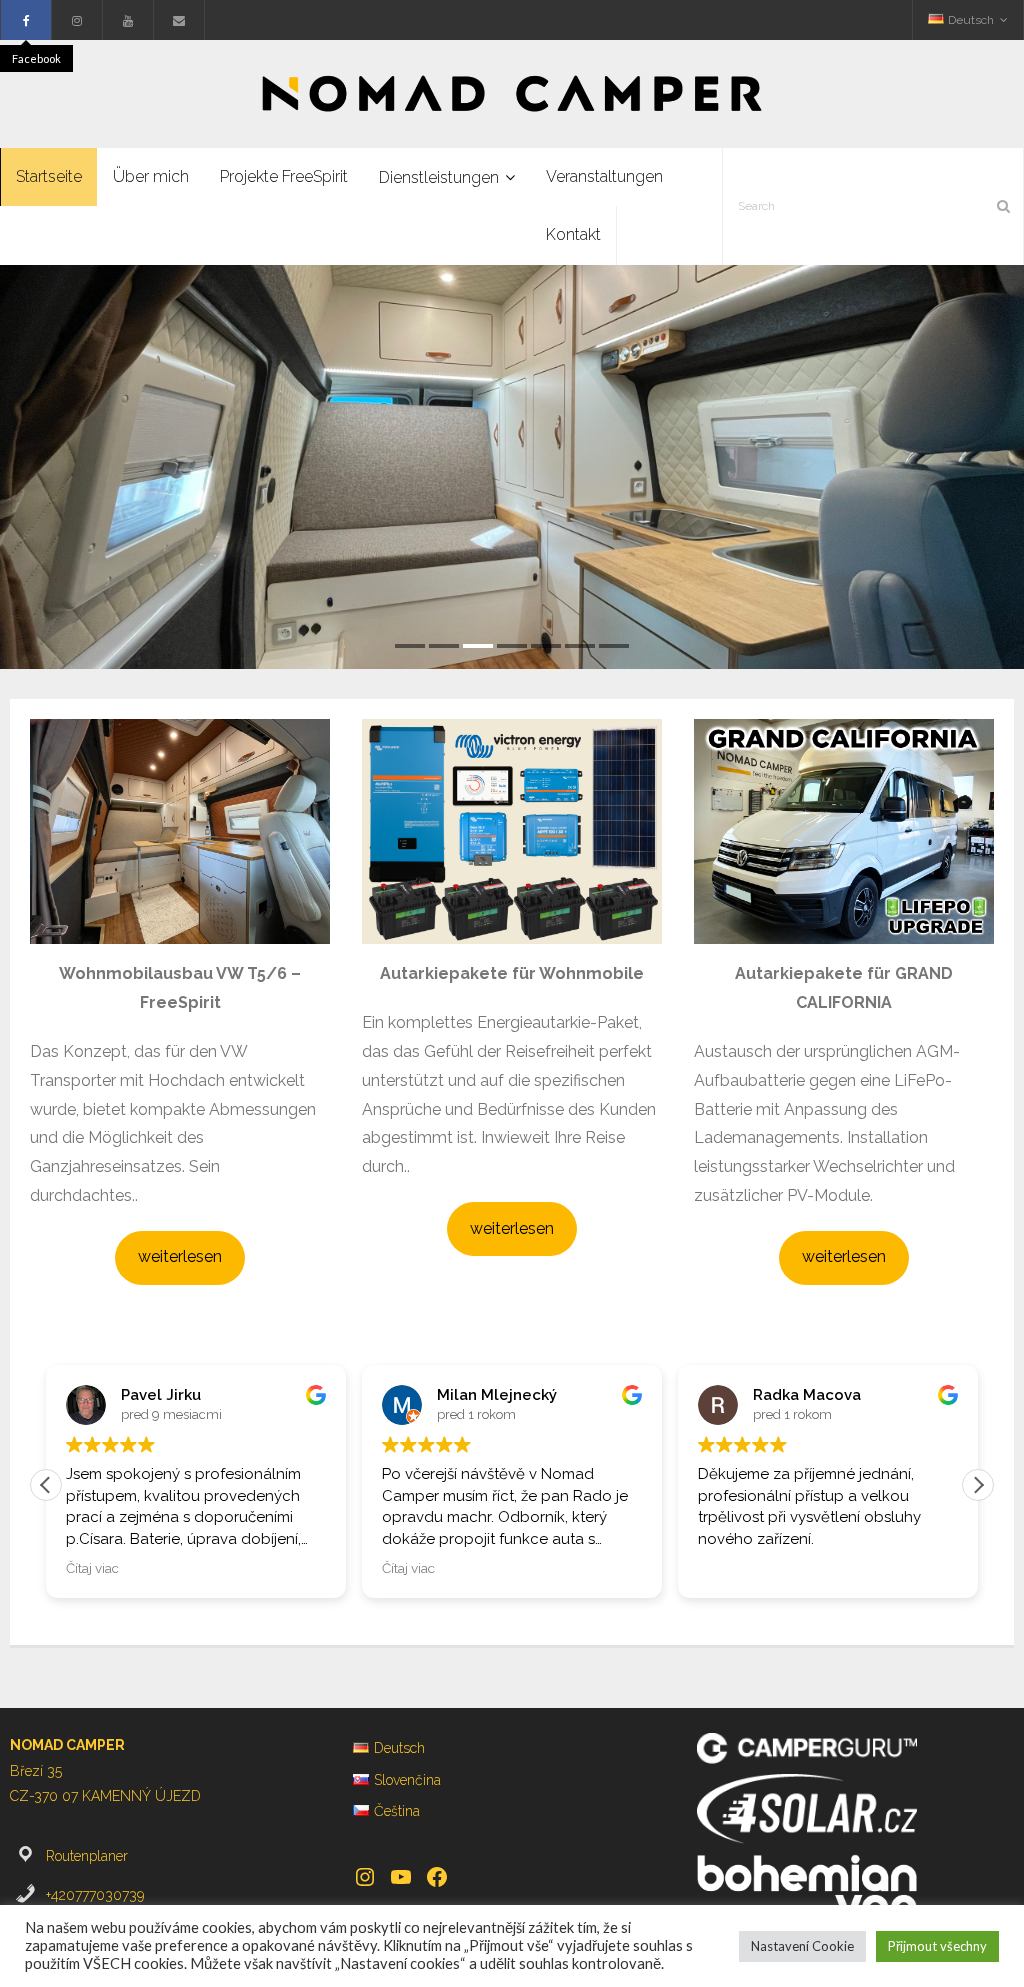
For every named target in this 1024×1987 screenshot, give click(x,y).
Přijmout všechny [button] (937, 1946)
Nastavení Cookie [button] (802, 1946)
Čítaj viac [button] (92, 1568)
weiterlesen (180, 1256)
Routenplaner (87, 1856)
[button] (978, 1485)
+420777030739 (95, 1895)
